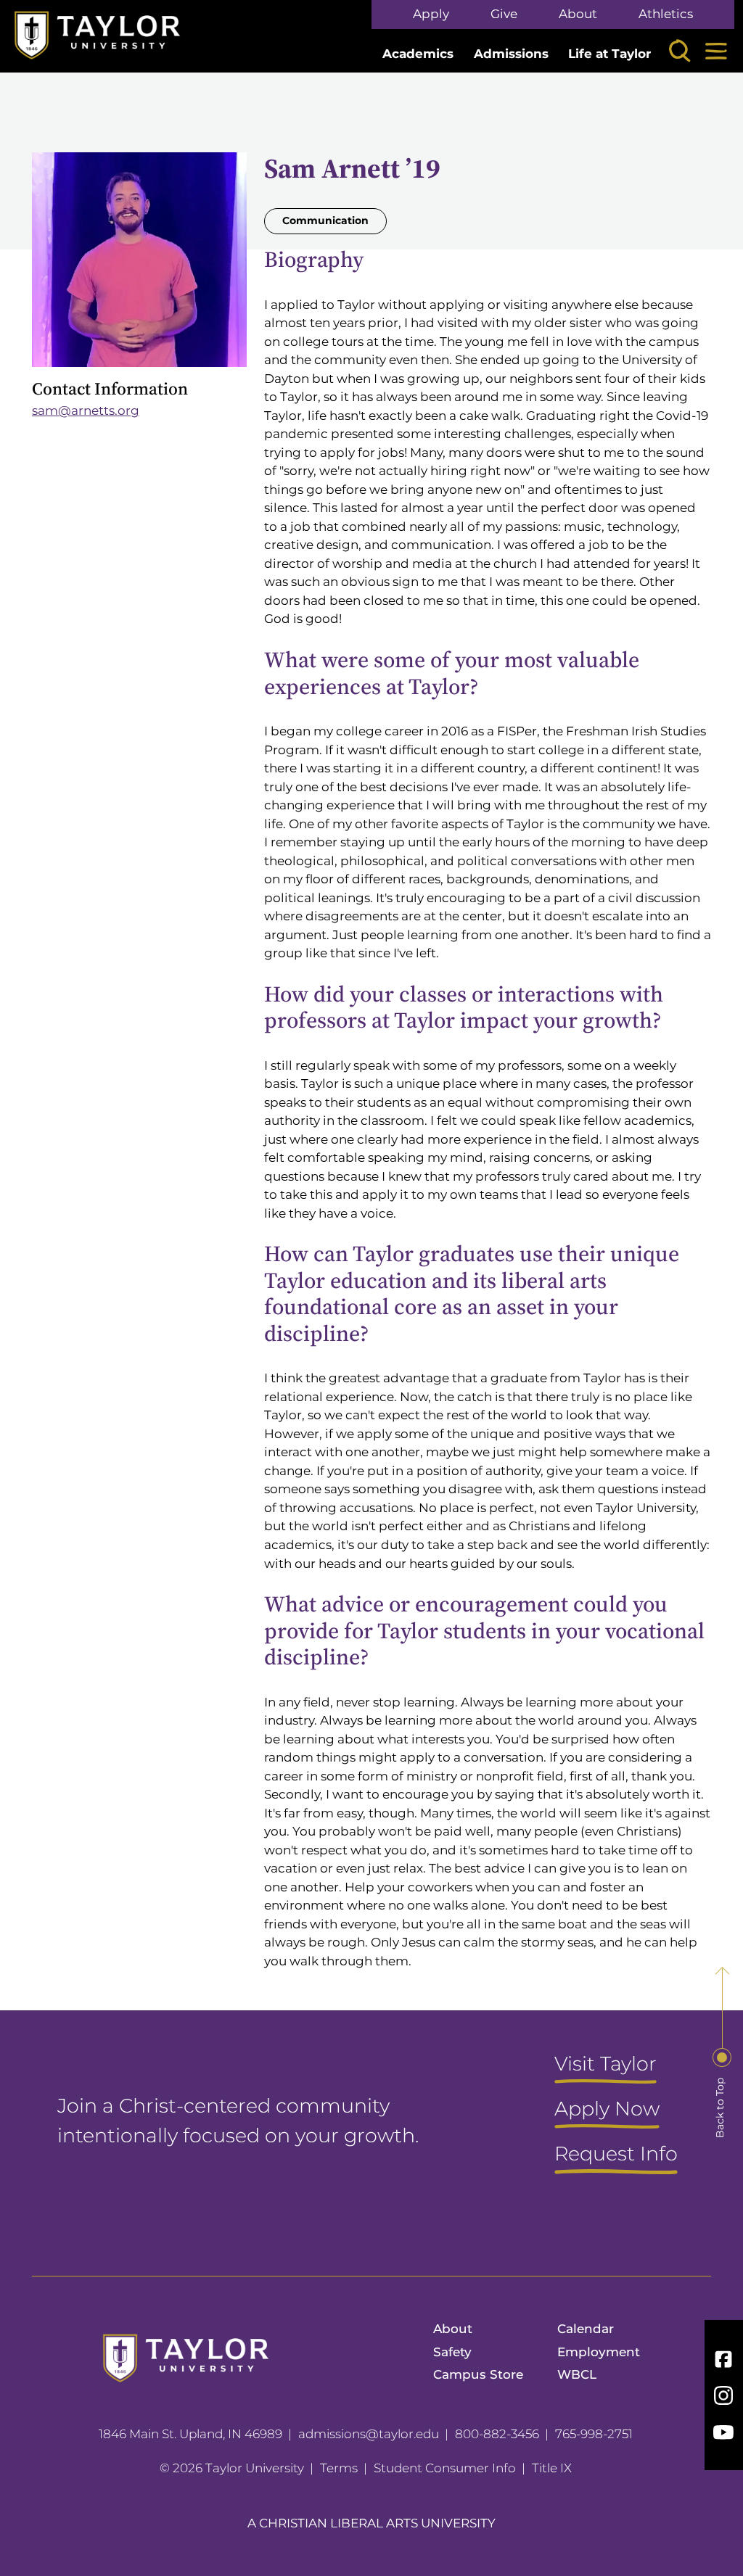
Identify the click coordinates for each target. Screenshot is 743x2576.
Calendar (586, 2329)
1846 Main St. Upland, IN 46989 (190, 2434)
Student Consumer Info (445, 2468)
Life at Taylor (609, 54)
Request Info (616, 2155)
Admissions (511, 54)
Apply (431, 14)
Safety (452, 2352)
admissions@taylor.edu (369, 2434)
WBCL (577, 2374)
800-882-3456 (497, 2434)
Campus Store (478, 2374)
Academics (418, 54)
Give (504, 14)
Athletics (666, 14)
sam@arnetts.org (86, 410)
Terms (339, 2468)
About (578, 14)
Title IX (552, 2468)
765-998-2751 (594, 2434)
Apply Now (607, 2110)
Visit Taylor (606, 2065)
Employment (599, 2352)
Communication (325, 220)
